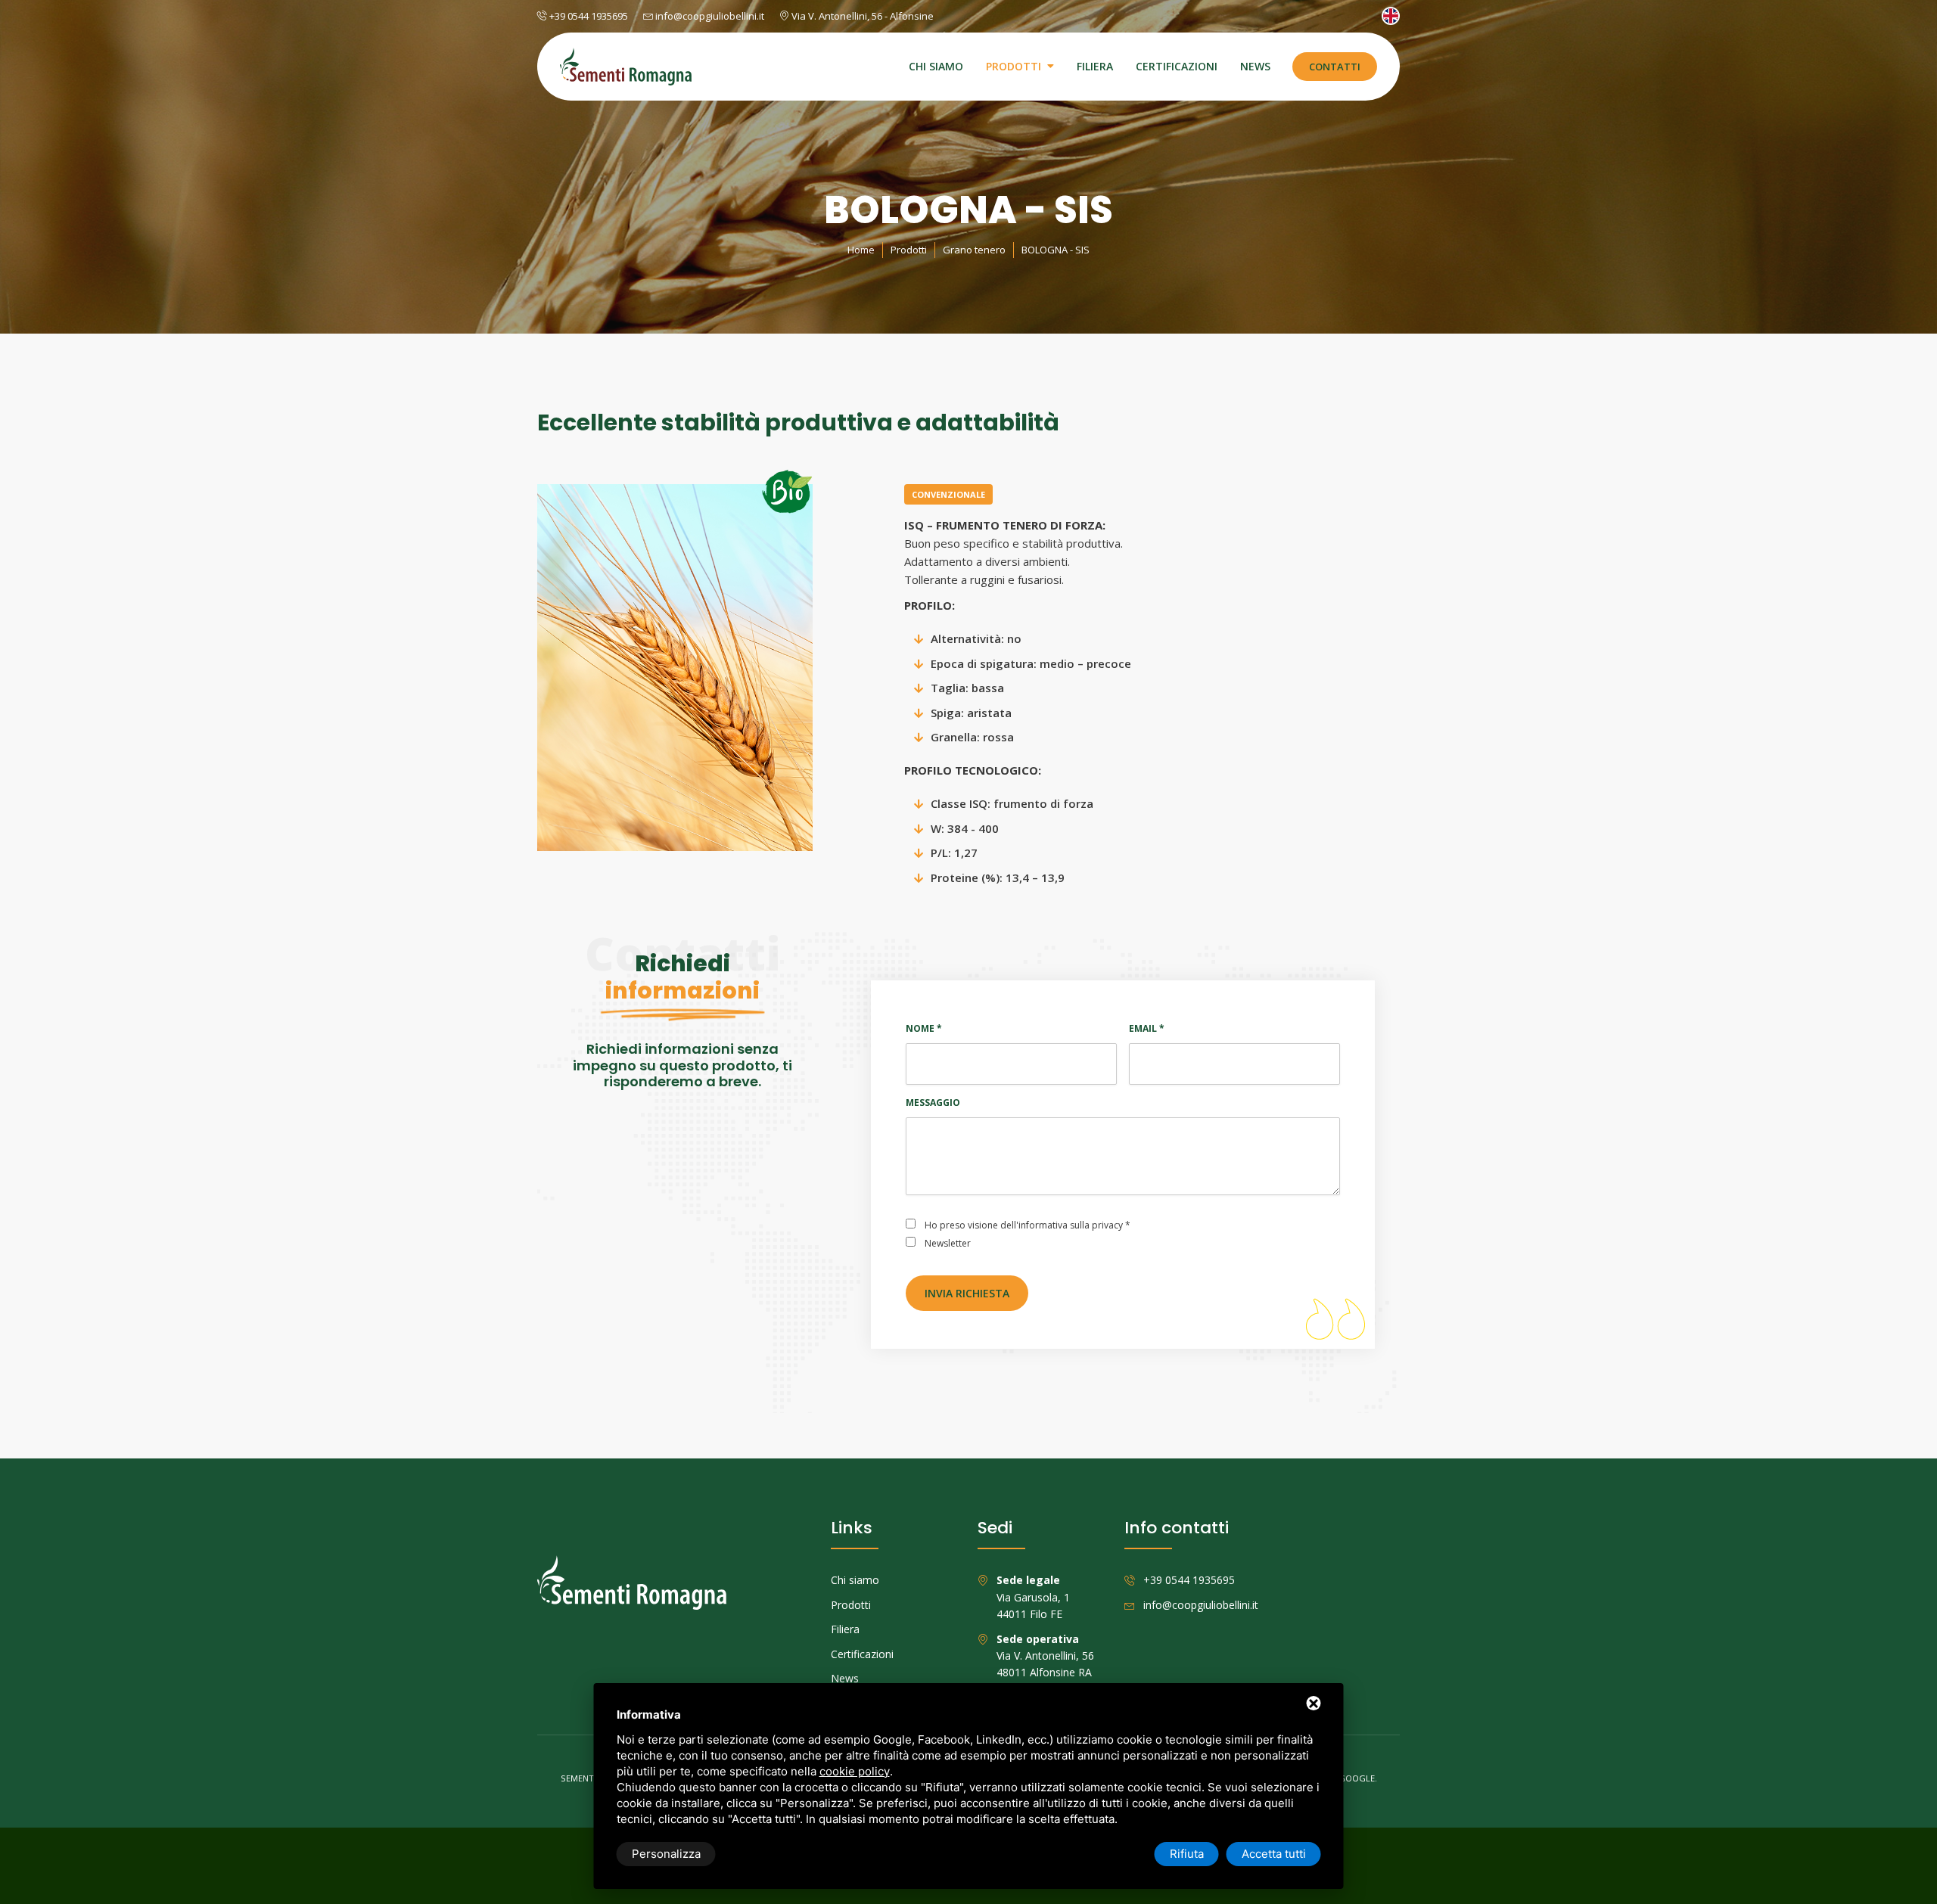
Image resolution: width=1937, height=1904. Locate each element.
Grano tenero (974, 250)
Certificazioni (1177, 66)
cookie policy (855, 1771)
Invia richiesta (967, 1293)
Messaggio (933, 1103)
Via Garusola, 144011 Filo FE (1033, 1597)
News (1255, 66)
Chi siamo (936, 66)
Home (861, 250)
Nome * (924, 1028)
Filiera (1095, 66)
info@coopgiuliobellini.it (709, 16)
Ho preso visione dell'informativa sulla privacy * (1028, 1225)
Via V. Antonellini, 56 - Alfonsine (861, 16)
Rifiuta (1187, 1854)
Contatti (1335, 67)
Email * (1147, 1028)
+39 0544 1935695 (588, 16)
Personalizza (666, 1854)
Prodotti (1014, 66)
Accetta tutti (1274, 1854)
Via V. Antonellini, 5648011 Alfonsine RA (1045, 1656)
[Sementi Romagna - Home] (626, 67)
